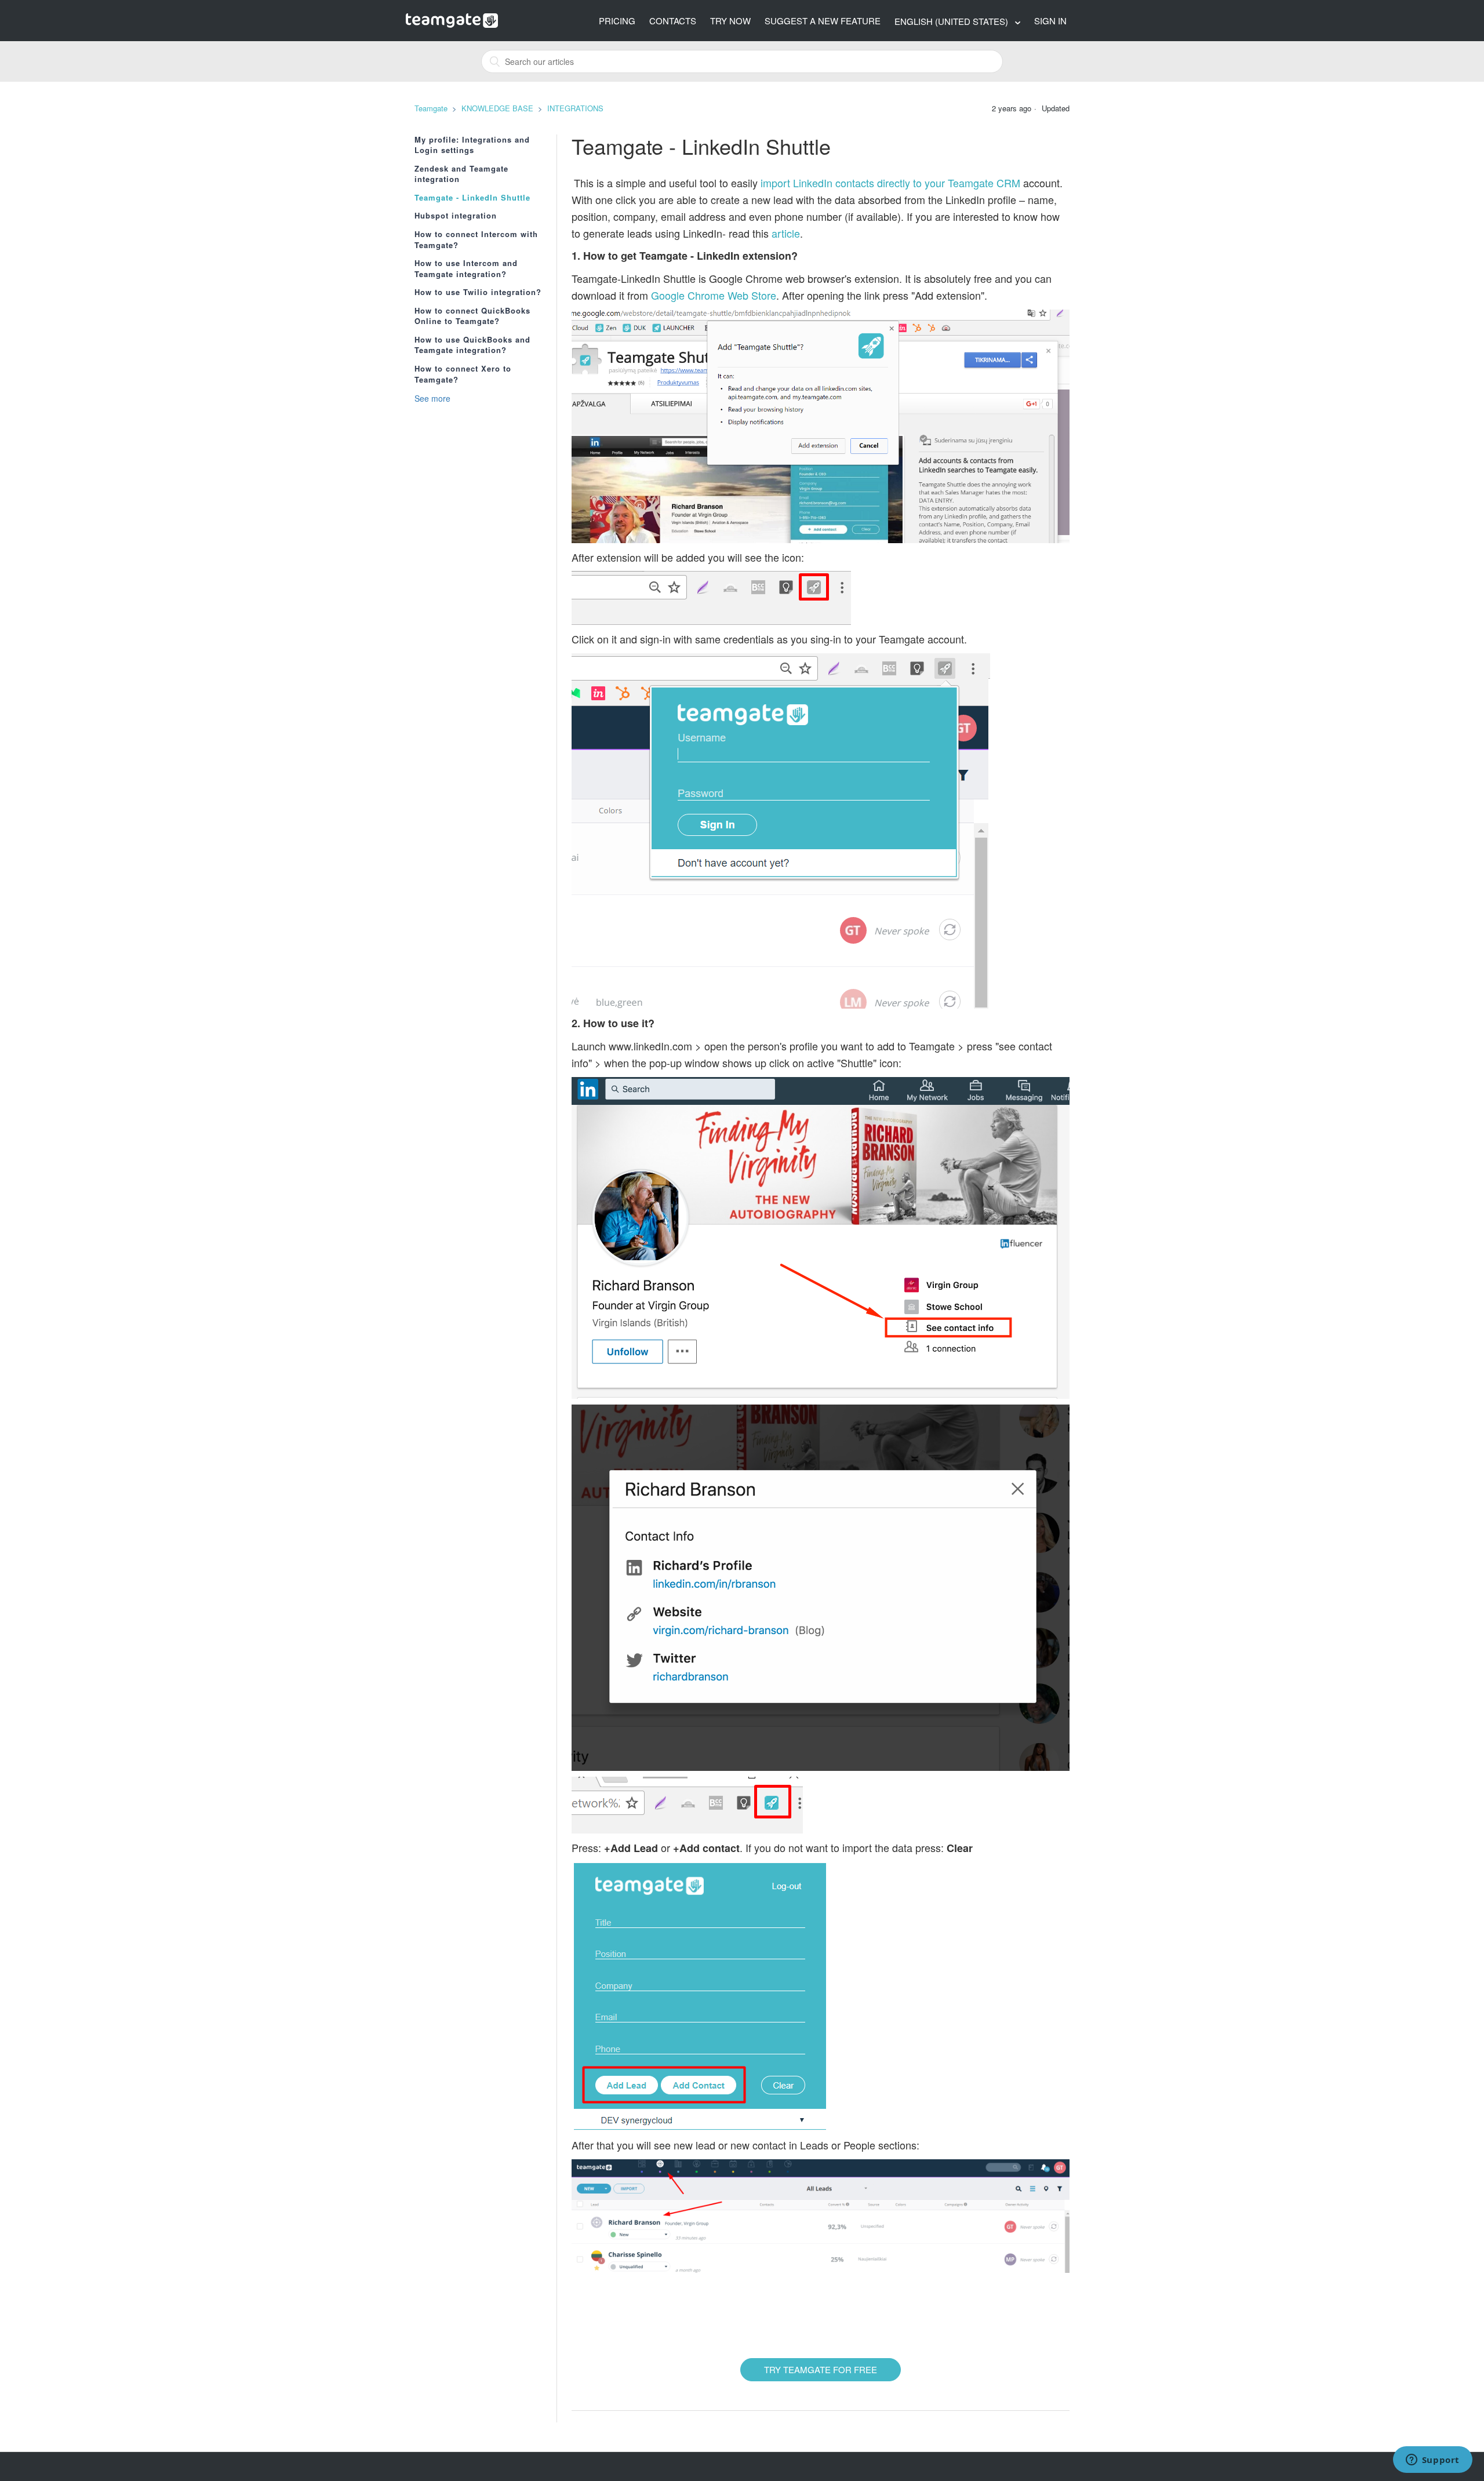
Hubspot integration (456, 216)
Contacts (673, 21)
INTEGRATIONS (575, 108)
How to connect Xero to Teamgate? (463, 374)
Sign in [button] (1050, 21)
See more (432, 398)
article (786, 233)
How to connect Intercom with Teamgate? (476, 240)
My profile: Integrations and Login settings (472, 145)
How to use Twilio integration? (478, 292)
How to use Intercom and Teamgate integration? (466, 269)
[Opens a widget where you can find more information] (1432, 2461)
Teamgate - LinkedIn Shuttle (472, 198)
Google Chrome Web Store (714, 295)
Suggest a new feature (823, 21)
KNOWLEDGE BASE (497, 108)
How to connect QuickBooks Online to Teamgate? (472, 316)
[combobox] (742, 61)
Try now (730, 21)
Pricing (617, 21)
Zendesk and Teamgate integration (461, 174)
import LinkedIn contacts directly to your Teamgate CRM (890, 183)
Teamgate (431, 108)
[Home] (452, 19)
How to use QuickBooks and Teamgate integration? (472, 345)
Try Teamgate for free (821, 2369)
